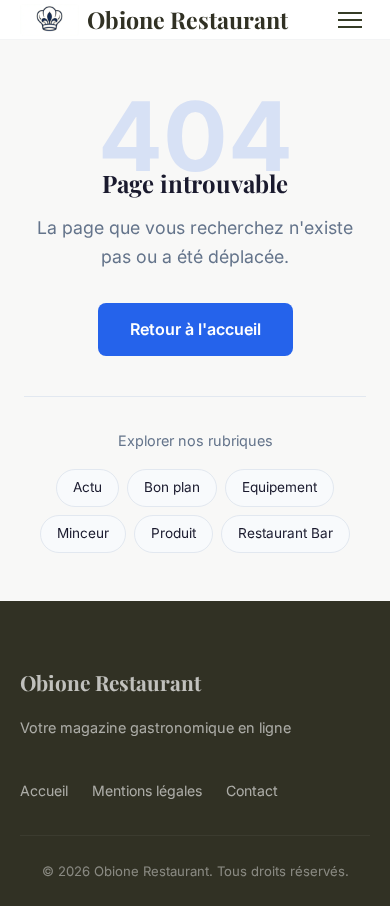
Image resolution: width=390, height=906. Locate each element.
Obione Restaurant (187, 19)
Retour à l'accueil (195, 329)
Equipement (279, 487)
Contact (252, 790)
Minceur (83, 533)
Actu (87, 487)
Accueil (44, 790)
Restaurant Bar (285, 533)
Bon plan (172, 487)
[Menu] (350, 20)
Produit (173, 533)
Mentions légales (147, 790)
